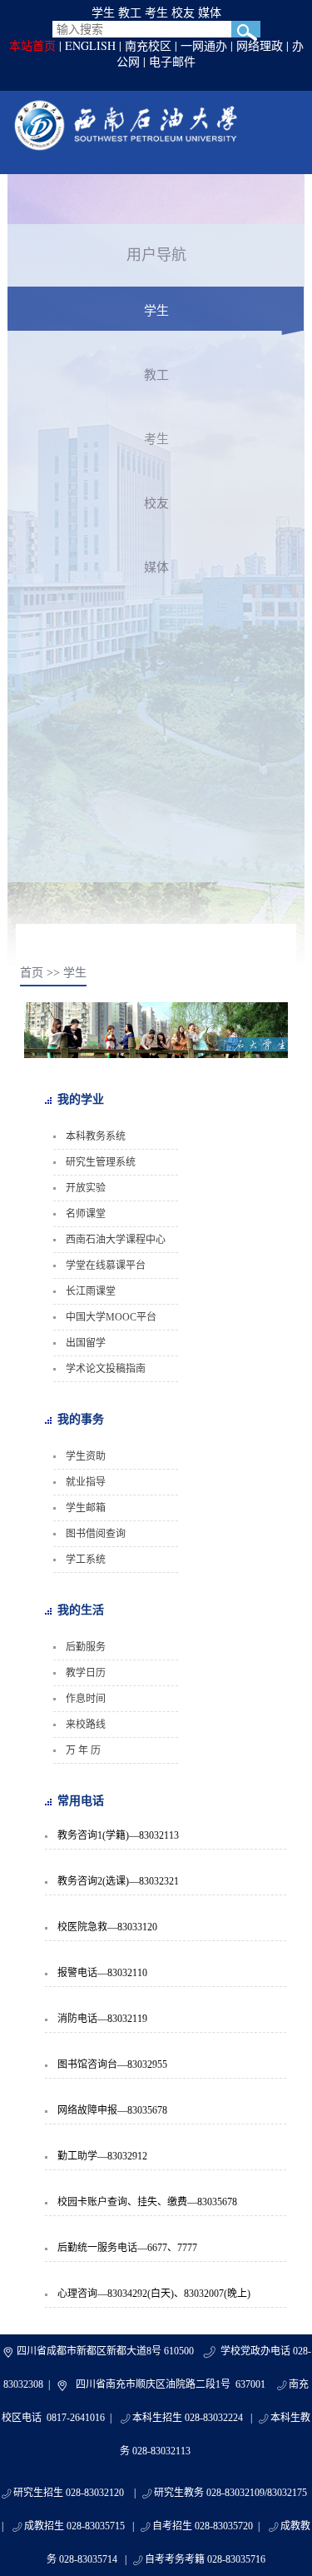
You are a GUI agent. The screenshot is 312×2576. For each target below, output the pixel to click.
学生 (103, 12)
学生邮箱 (86, 1508)
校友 (183, 12)
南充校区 (148, 45)
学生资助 (86, 1456)
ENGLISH (90, 45)
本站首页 (32, 45)
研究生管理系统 (101, 1162)
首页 (32, 973)
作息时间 (86, 1699)
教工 (130, 12)
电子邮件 (172, 61)
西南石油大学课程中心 (116, 1240)
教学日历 (86, 1673)
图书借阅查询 (96, 1534)
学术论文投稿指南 (106, 1369)
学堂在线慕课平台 (106, 1266)
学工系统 (86, 1560)
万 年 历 (83, 1750)
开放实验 (86, 1188)
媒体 (210, 12)
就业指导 (86, 1482)
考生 (156, 12)
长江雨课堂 (91, 1291)
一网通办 (204, 45)
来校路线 (86, 1725)
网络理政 (260, 45)
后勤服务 (86, 1647)
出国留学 (86, 1343)
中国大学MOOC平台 (111, 1317)
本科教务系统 (96, 1136)
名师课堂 (86, 1214)
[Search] (246, 29)
